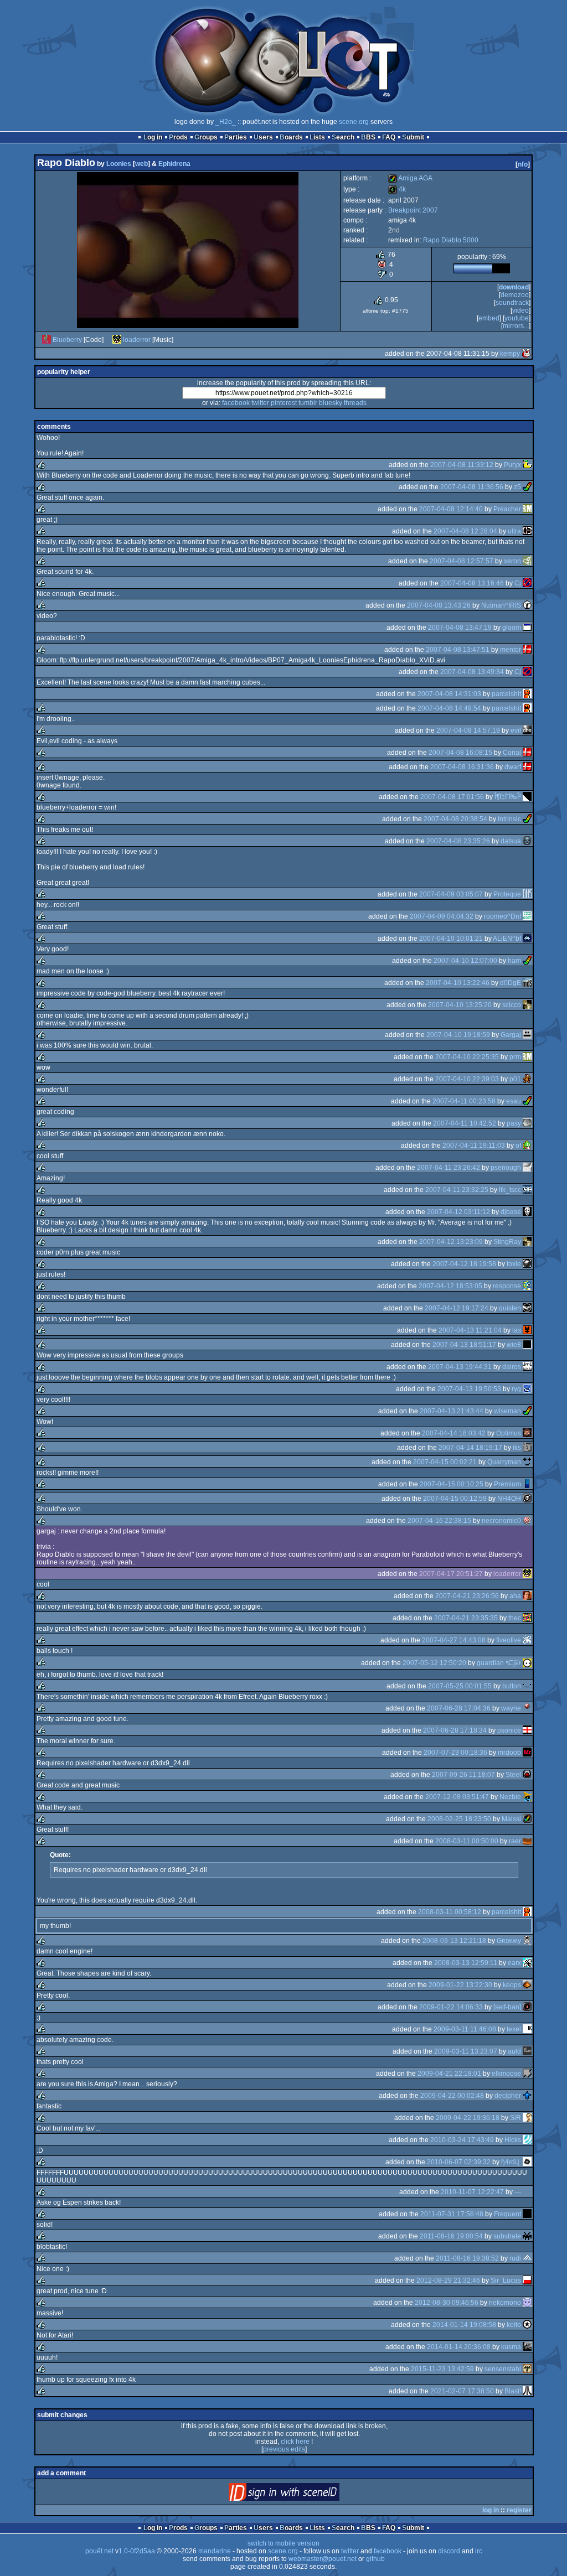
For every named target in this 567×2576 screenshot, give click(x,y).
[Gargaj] (527, 1035)
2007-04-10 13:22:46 (458, 983)
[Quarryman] (527, 1462)
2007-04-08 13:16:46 (472, 583)
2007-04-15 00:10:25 (452, 1484)
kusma (511, 2347)
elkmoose (506, 2074)
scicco (512, 1005)
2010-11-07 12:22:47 (472, 2192)
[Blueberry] (47, 340)
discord (449, 2551)
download (514, 287)
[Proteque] (527, 894)
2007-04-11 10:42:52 (465, 1123)
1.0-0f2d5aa (137, 2551)
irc (479, 2551)
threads (355, 403)
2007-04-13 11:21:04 (470, 1330)
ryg (516, 1389)
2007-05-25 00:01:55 (460, 1686)
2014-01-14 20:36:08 (459, 2347)
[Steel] (527, 1775)
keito (514, 2325)
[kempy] (526, 354)
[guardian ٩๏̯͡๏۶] (527, 1663)
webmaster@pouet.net (323, 2559)
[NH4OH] (527, 1499)
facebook (236, 403)
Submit (413, 137)
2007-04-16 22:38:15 (439, 1521)
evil (516, 730)
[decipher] (527, 2096)
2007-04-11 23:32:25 (457, 1190)
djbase (511, 1212)
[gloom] (527, 628)
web (141, 164)
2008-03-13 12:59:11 (466, 1963)
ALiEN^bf (507, 939)
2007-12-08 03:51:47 (457, 1797)
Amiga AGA (410, 178)
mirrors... (516, 326)
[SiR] (527, 2118)
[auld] (527, 2051)
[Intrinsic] (527, 819)
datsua (511, 841)
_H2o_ (226, 122)
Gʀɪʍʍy (509, 1941)
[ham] (527, 961)
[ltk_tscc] (527, 1190)
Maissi (511, 1819)
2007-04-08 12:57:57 (462, 561)
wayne (511, 1708)
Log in (153, 137)
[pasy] (527, 1123)
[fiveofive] (527, 1640)
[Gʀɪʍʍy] (527, 1941)
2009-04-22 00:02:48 (452, 2096)
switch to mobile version (283, 2543)
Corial (512, 753)
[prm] (527, 1057)
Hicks (513, 2140)
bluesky (331, 403)
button (512, 1686)
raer (515, 1841)
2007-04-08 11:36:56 (472, 487)
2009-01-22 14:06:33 (451, 2007)
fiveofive (509, 1640)
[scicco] (527, 1005)
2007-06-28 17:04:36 (459, 1708)
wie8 (514, 1345)
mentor (511, 650)
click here (295, 2442)
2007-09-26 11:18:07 (463, 1775)
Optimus (509, 1433)
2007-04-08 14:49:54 (449, 708)
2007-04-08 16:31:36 (462, 767)
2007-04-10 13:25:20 (460, 1005)
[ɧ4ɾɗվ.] (527, 2162)
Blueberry (67, 340)
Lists (317, 137)
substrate (507, 2236)
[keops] (527, 1985)
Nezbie (510, 1797)
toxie (514, 1264)
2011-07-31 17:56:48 (452, 2214)
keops (512, 1985)
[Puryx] (527, 465)
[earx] (527, 1963)
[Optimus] (527, 1433)
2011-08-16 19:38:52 (467, 2258)
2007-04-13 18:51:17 (464, 1345)
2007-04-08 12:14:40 (451, 509)
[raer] (527, 1841)
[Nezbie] (527, 1797)
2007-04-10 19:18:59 (458, 1035)
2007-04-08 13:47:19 (460, 628)
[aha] (527, 1596)
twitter (260, 403)
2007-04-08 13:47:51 (458, 650)
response (507, 1286)
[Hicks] (527, 2140)
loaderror (137, 340)
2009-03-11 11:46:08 (465, 2029)
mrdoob (509, 1753)
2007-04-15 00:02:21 (445, 1462)
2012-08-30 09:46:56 (447, 2303)
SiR (516, 2118)
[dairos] (527, 1367)
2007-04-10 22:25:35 (467, 1057)
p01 (515, 1079)
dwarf (513, 767)
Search (343, 137)
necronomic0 (501, 1521)
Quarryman (504, 1462)
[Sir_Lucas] (527, 2280)
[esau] (527, 1101)
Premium (507, 1484)
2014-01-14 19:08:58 (464, 2325)
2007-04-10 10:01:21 (451, 939)
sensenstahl (503, 2369)
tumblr (308, 403)
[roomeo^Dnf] (527, 916)
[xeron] (527, 561)
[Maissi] (527, 1819)
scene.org (354, 122)
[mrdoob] (527, 1753)
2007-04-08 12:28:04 (465, 531)
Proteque (507, 894)
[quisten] (527, 1308)
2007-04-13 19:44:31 (460, 1367)
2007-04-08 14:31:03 (449, 694)
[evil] (527, 730)
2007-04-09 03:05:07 (451, 894)
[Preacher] (527, 509)
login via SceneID (303, 2494)
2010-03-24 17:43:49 (462, 2140)
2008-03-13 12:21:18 (454, 1941)
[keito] (527, 2325)
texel (514, 2029)
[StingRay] (527, 1242)
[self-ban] (507, 2007)
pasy (514, 1123)
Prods (178, 137)
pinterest (284, 403)
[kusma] (527, 2347)
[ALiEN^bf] (527, 939)
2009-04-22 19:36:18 (468, 2118)
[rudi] (527, 2258)
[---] (527, 2192)
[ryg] (527, 1389)
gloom (512, 628)
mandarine (215, 2551)
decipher (508, 2096)
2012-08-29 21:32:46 (448, 2280)
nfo (523, 164)
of (518, 1146)
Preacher (507, 509)
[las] (527, 1330)
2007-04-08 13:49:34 (472, 672)
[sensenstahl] (527, 2369)
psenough (506, 1168)
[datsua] (527, 841)
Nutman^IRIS (501, 605)
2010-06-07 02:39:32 (459, 2162)
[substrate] (527, 2236)
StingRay (507, 1242)
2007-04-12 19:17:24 (457, 1308)
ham (514, 961)
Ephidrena (174, 164)
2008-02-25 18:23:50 (459, 1819)
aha (515, 1596)
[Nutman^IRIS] (527, 605)
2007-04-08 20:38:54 (455, 819)
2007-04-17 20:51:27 (451, 1574)
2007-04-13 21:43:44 (452, 1411)
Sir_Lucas (506, 2280)
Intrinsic (509, 819)
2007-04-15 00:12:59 (455, 1499)
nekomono (505, 2303)
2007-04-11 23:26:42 (449, 1168)
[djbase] (527, 1212)
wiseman (507, 1411)
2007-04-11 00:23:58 (464, 1101)
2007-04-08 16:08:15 (460, 753)
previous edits (284, 2449)
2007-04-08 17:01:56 (452, 797)
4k (397, 189)
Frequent (507, 2214)
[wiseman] (527, 1411)
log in (491, 2510)
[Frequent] (527, 2214)
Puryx (512, 465)
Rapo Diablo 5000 (451, 240)
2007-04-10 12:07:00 (465, 961)
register (519, 2510)
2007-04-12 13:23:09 (451, 1242)
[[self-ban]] (527, 2007)
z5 (517, 487)
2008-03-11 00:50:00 (467, 1841)
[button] (527, 1686)
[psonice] (527, 1730)
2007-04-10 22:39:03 (467, 1079)
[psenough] (527, 1168)
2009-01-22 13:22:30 (460, 1985)
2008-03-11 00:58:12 (450, 1912)
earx (514, 1963)
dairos (512, 1367)
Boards (291, 137)
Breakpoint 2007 (413, 210)
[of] (527, 1146)
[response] (527, 1286)
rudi (515, 2258)
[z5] (527, 487)
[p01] (527, 1079)
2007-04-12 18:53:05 (450, 1286)
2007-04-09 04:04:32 (442, 916)
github (375, 2559)
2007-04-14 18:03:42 (454, 1433)
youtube (517, 318)
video (520, 310)
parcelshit (506, 694)
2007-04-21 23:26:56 (467, 1596)
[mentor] (527, 650)
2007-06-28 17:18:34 (455, 1730)
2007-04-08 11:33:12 (462, 465)
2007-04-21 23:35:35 (466, 1618)
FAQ (389, 137)
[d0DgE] (527, 983)
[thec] (527, 1618)
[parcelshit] (527, 694)
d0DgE (511, 983)
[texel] (527, 2029)
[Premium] (527, 1484)
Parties (236, 137)
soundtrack (512, 303)
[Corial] (527, 753)
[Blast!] (527, 2391)
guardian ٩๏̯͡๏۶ (499, 1663)
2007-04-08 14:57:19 (468, 730)
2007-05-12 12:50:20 (434, 1663)
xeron (512, 561)
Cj (518, 583)
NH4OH (509, 1499)
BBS (368, 137)
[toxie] (527, 1264)
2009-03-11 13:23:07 (466, 2051)
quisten (510, 1308)
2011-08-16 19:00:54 (451, 2236)
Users (263, 137)
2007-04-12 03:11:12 (458, 1212)
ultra (514, 531)
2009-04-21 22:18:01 (449, 2074)
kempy (510, 354)
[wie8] (527, 1345)
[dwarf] (527, 767)
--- (518, 2192)
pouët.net (99, 2551)
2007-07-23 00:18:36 (455, 1753)
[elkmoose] (527, 2074)
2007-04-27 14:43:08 (454, 1640)
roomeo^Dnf (502, 916)
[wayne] (527, 1708)
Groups (206, 137)
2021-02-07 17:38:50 (462, 2391)
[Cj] (527, 583)
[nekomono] (527, 2303)
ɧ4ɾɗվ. (511, 2162)
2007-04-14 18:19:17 (470, 1448)
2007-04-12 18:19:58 (464, 1264)
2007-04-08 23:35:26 (458, 841)
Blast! (513, 2391)
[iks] (527, 1448)
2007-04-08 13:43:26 (439, 605)
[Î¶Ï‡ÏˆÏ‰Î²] (527, 797)
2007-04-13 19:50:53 (469, 1389)
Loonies (119, 164)
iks (517, 1448)
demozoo (515, 295)
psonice (509, 1730)
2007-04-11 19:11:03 (474, 1146)
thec (515, 1618)
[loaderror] (117, 340)
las (517, 1330)
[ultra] (527, 531)
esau (514, 1101)
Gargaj (511, 1035)
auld (514, 2051)
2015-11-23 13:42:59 (442, 2369)
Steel (513, 1775)
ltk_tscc (510, 1190)
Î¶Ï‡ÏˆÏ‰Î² (508, 797)
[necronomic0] (527, 1521)
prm (515, 1057)
